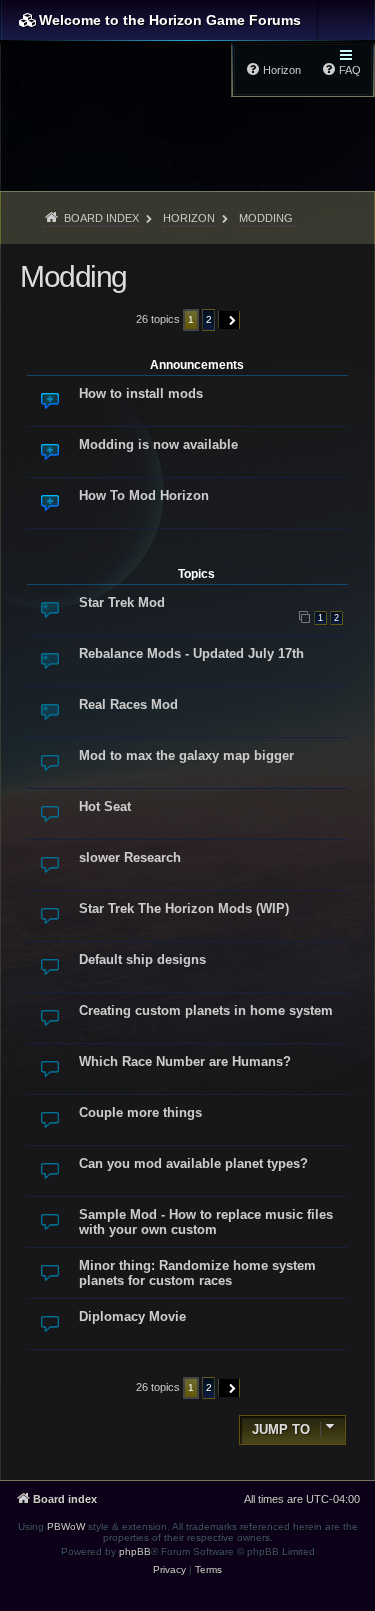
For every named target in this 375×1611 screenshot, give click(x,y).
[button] (229, 320)
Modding (73, 276)
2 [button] (209, 319)
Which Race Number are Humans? (185, 1061)
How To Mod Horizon (144, 495)
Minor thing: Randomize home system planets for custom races (197, 1273)
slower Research (130, 857)
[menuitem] (169, 1570)
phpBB (135, 1551)
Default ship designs (142, 959)
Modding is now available (158, 444)
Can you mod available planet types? (193, 1163)
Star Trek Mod (122, 602)
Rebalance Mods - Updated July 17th (191, 653)
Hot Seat (105, 806)
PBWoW (66, 1526)
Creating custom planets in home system (206, 1010)
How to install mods (141, 393)
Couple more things (140, 1112)
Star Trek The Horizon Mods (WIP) (184, 908)
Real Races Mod (128, 704)
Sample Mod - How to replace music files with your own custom (206, 1222)
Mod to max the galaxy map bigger (186, 755)
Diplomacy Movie (132, 1316)
